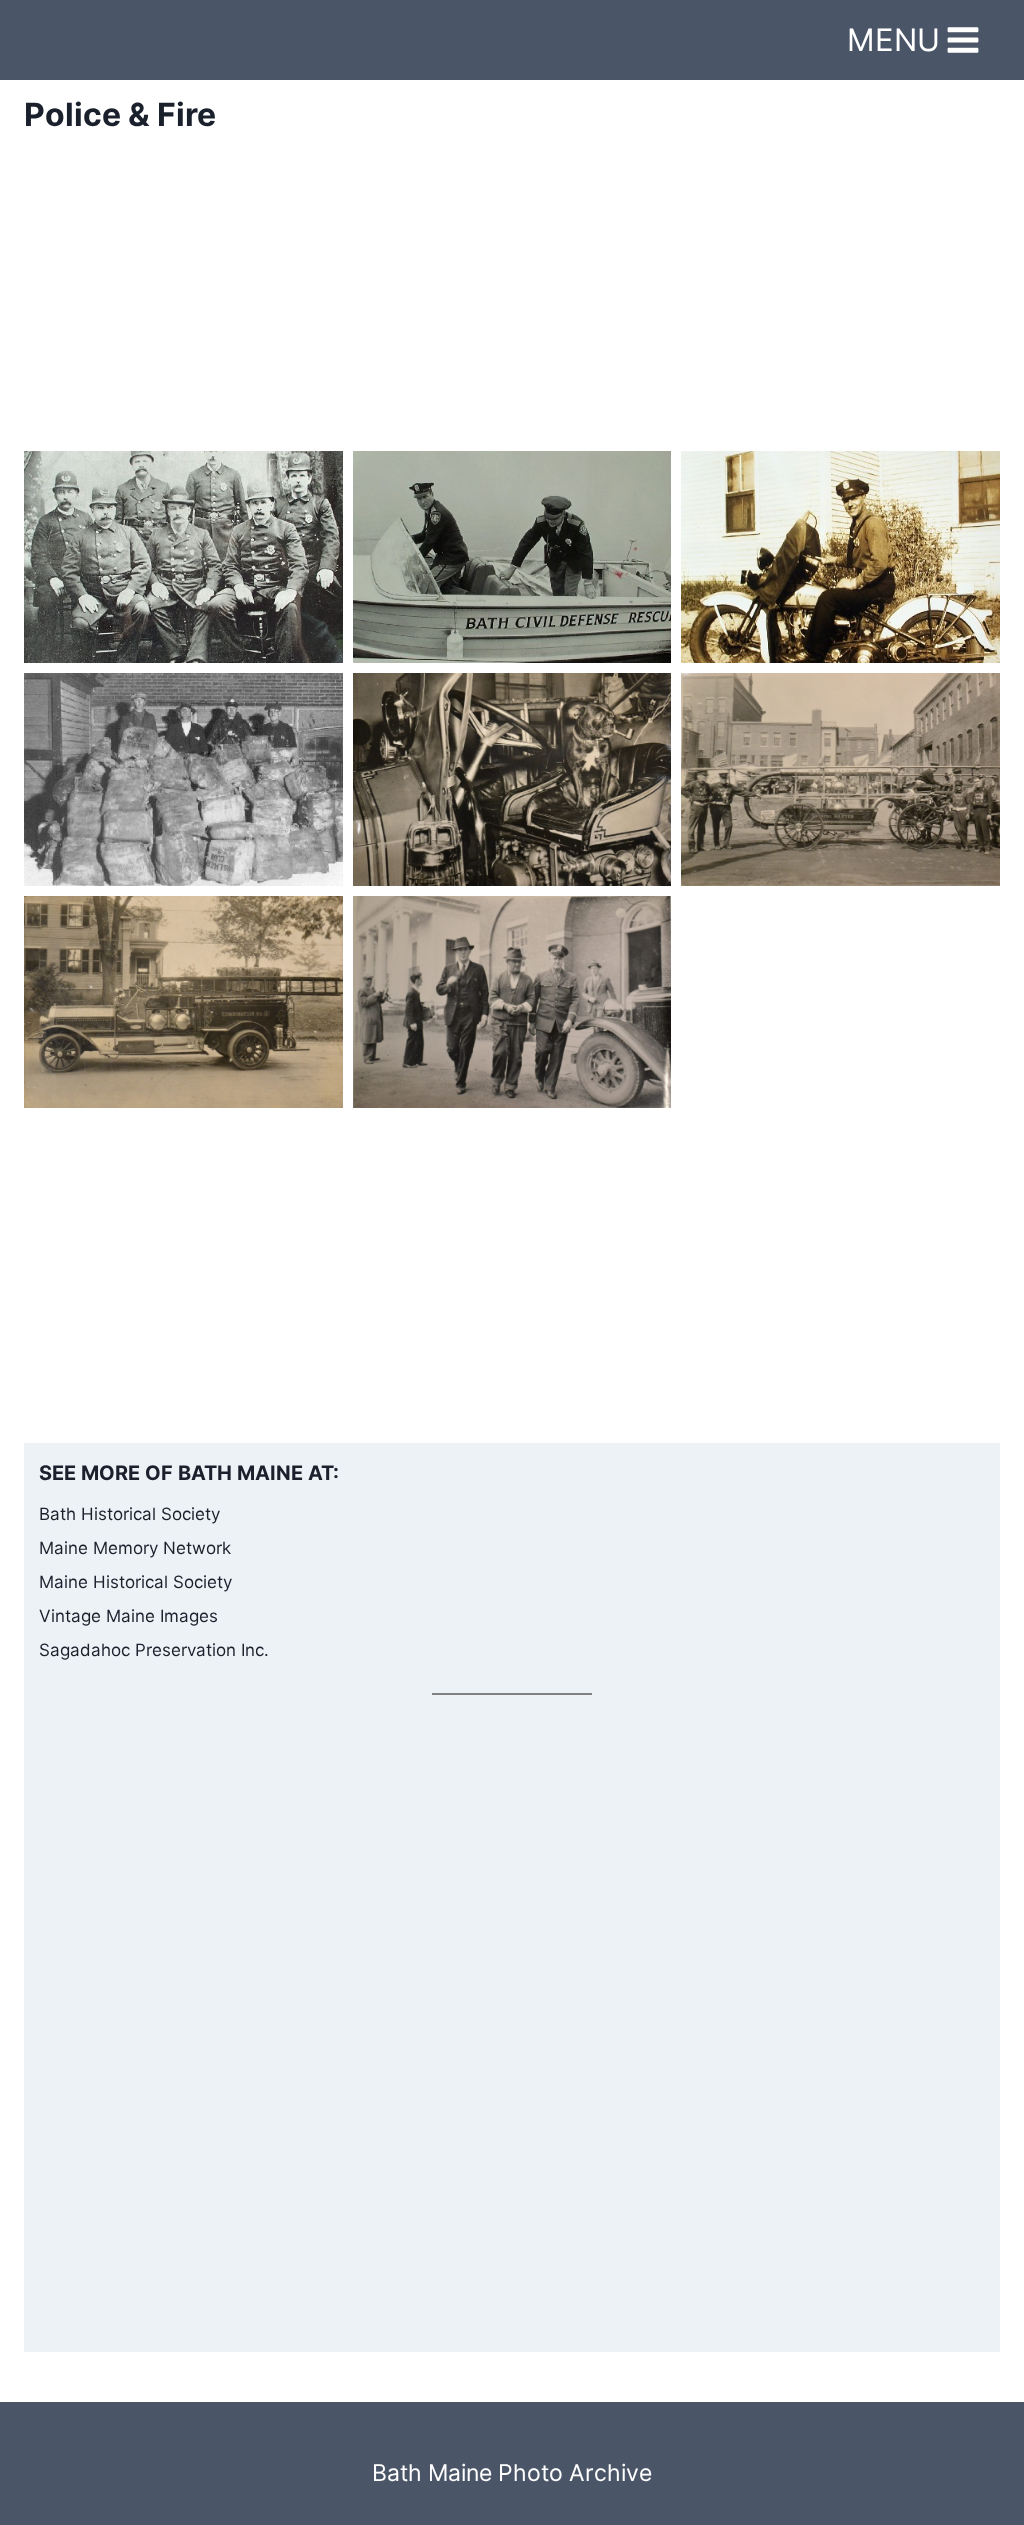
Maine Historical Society (135, 1582)
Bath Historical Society (129, 1514)
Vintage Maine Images (128, 1616)
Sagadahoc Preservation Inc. (154, 1650)
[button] (183, 557)
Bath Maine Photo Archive (512, 2473)
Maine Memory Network (135, 1548)
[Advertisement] (512, 311)
